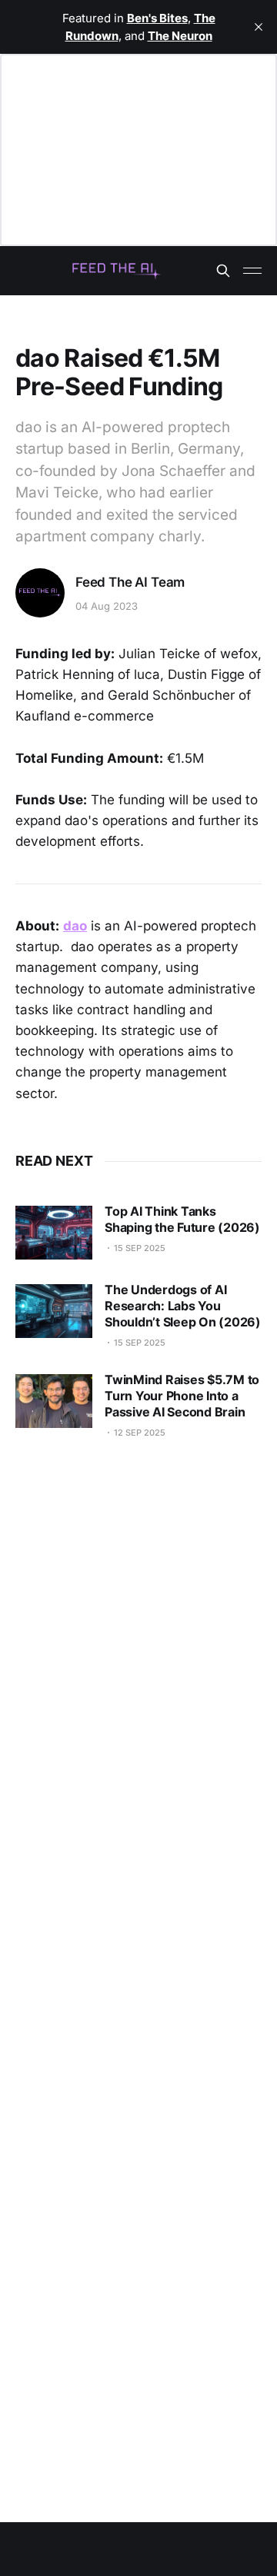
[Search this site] (223, 271)
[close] (259, 27)
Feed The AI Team (130, 582)
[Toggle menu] (252, 271)
